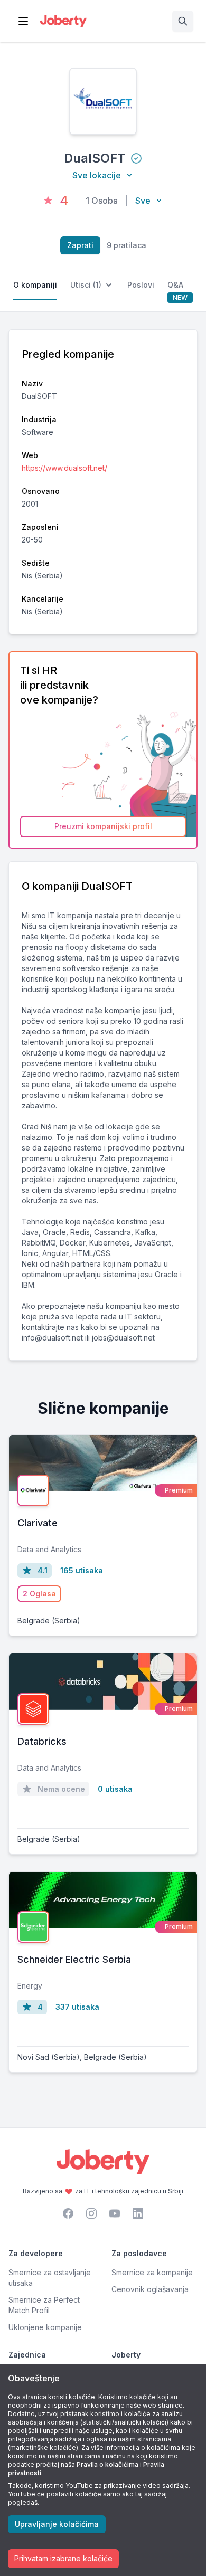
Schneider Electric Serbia (74, 1959)
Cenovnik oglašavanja (150, 2289)
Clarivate (38, 1523)
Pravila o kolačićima (107, 2464)
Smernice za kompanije (152, 2272)
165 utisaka (82, 1570)
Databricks (42, 1741)
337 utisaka (77, 2007)
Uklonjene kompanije (45, 2327)
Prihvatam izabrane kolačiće (63, 2558)
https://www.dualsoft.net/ (64, 468)
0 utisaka (115, 1789)
